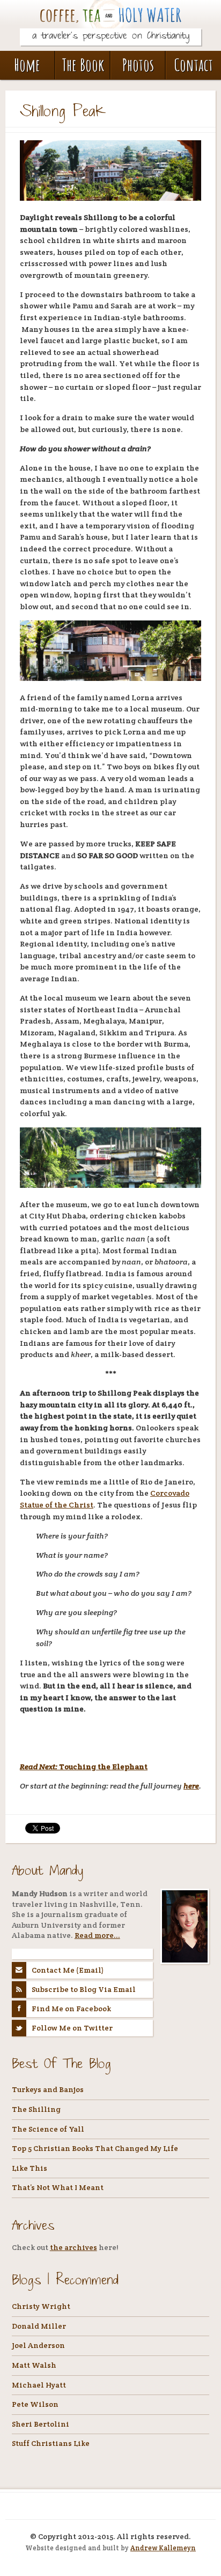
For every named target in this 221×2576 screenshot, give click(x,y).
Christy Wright (41, 2306)
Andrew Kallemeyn (163, 2548)
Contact (194, 65)
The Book (83, 65)
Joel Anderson (38, 2345)
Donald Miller (39, 2326)
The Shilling (36, 2109)
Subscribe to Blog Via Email (84, 1989)
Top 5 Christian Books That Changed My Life (95, 2148)
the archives (73, 2247)
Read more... (97, 1935)
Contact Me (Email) (68, 1970)
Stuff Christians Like (51, 2443)
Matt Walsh (34, 2365)
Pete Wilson (35, 2404)
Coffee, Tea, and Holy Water (111, 20)
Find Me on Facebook (71, 2009)
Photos (138, 65)
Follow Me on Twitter (72, 2028)
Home (27, 65)
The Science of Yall (48, 2129)
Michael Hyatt (39, 2385)
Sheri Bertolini (40, 2424)
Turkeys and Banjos (48, 2089)
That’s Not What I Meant (58, 2187)
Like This (30, 2168)
